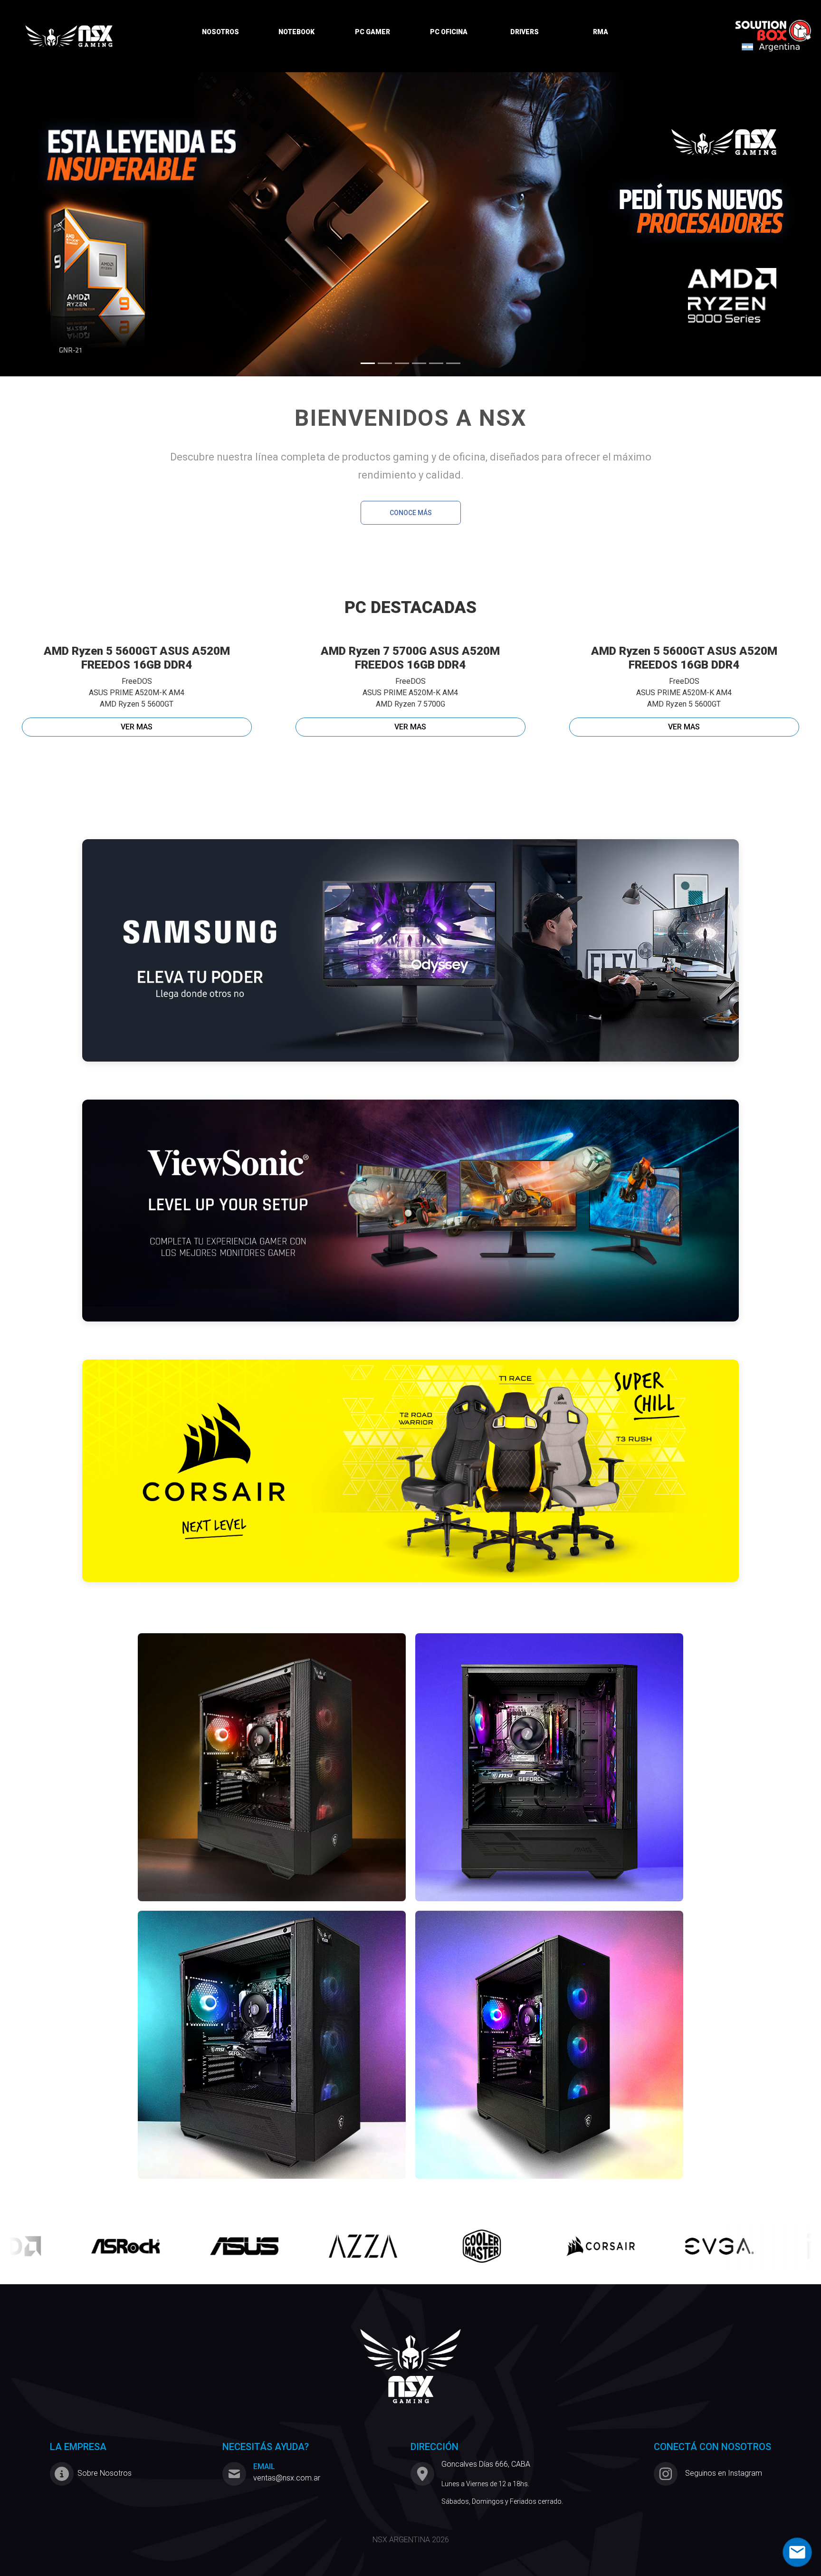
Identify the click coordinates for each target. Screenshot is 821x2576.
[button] (62, 224)
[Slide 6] (453, 363)
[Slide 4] (419, 363)
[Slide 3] (402, 363)
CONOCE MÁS (411, 513)
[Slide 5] (436, 363)
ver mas (137, 727)
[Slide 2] (385, 363)
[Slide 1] (368, 363)
